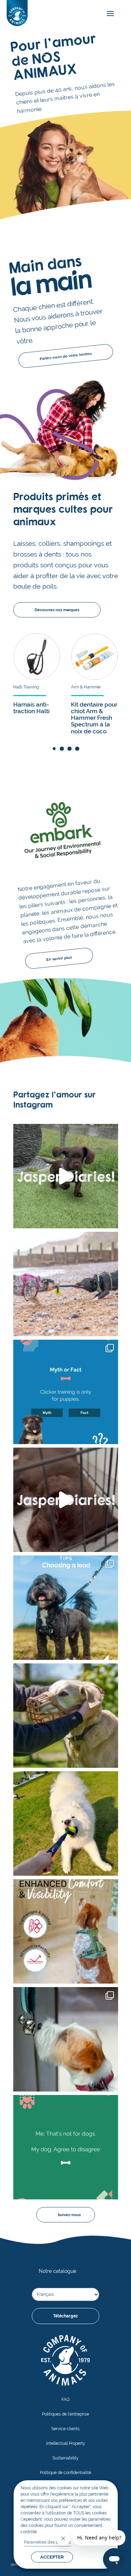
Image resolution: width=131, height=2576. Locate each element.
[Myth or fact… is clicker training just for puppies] (66, 1392)
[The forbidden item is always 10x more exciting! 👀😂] (66, 2147)
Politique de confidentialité (65, 2473)
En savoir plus (59, 959)
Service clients (65, 2429)
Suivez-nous (69, 2215)
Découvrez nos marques (57, 610)
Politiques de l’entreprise (65, 2414)
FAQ (65, 2400)
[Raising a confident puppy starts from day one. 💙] (66, 1176)
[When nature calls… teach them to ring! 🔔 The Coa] (66, 2039)
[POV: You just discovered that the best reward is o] (66, 1823)
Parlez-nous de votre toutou (65, 356)
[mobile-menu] (109, 14)
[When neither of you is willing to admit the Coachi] (66, 1284)
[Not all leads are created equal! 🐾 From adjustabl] (66, 1608)
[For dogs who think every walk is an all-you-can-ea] (66, 1716)
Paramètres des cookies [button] (48, 2542)
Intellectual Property (66, 2443)
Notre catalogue (57, 2271)
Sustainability (65, 2458)
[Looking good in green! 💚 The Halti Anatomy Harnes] (66, 1931)
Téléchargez (65, 2316)
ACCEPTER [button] (52, 2557)
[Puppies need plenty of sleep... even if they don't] (66, 1500)
